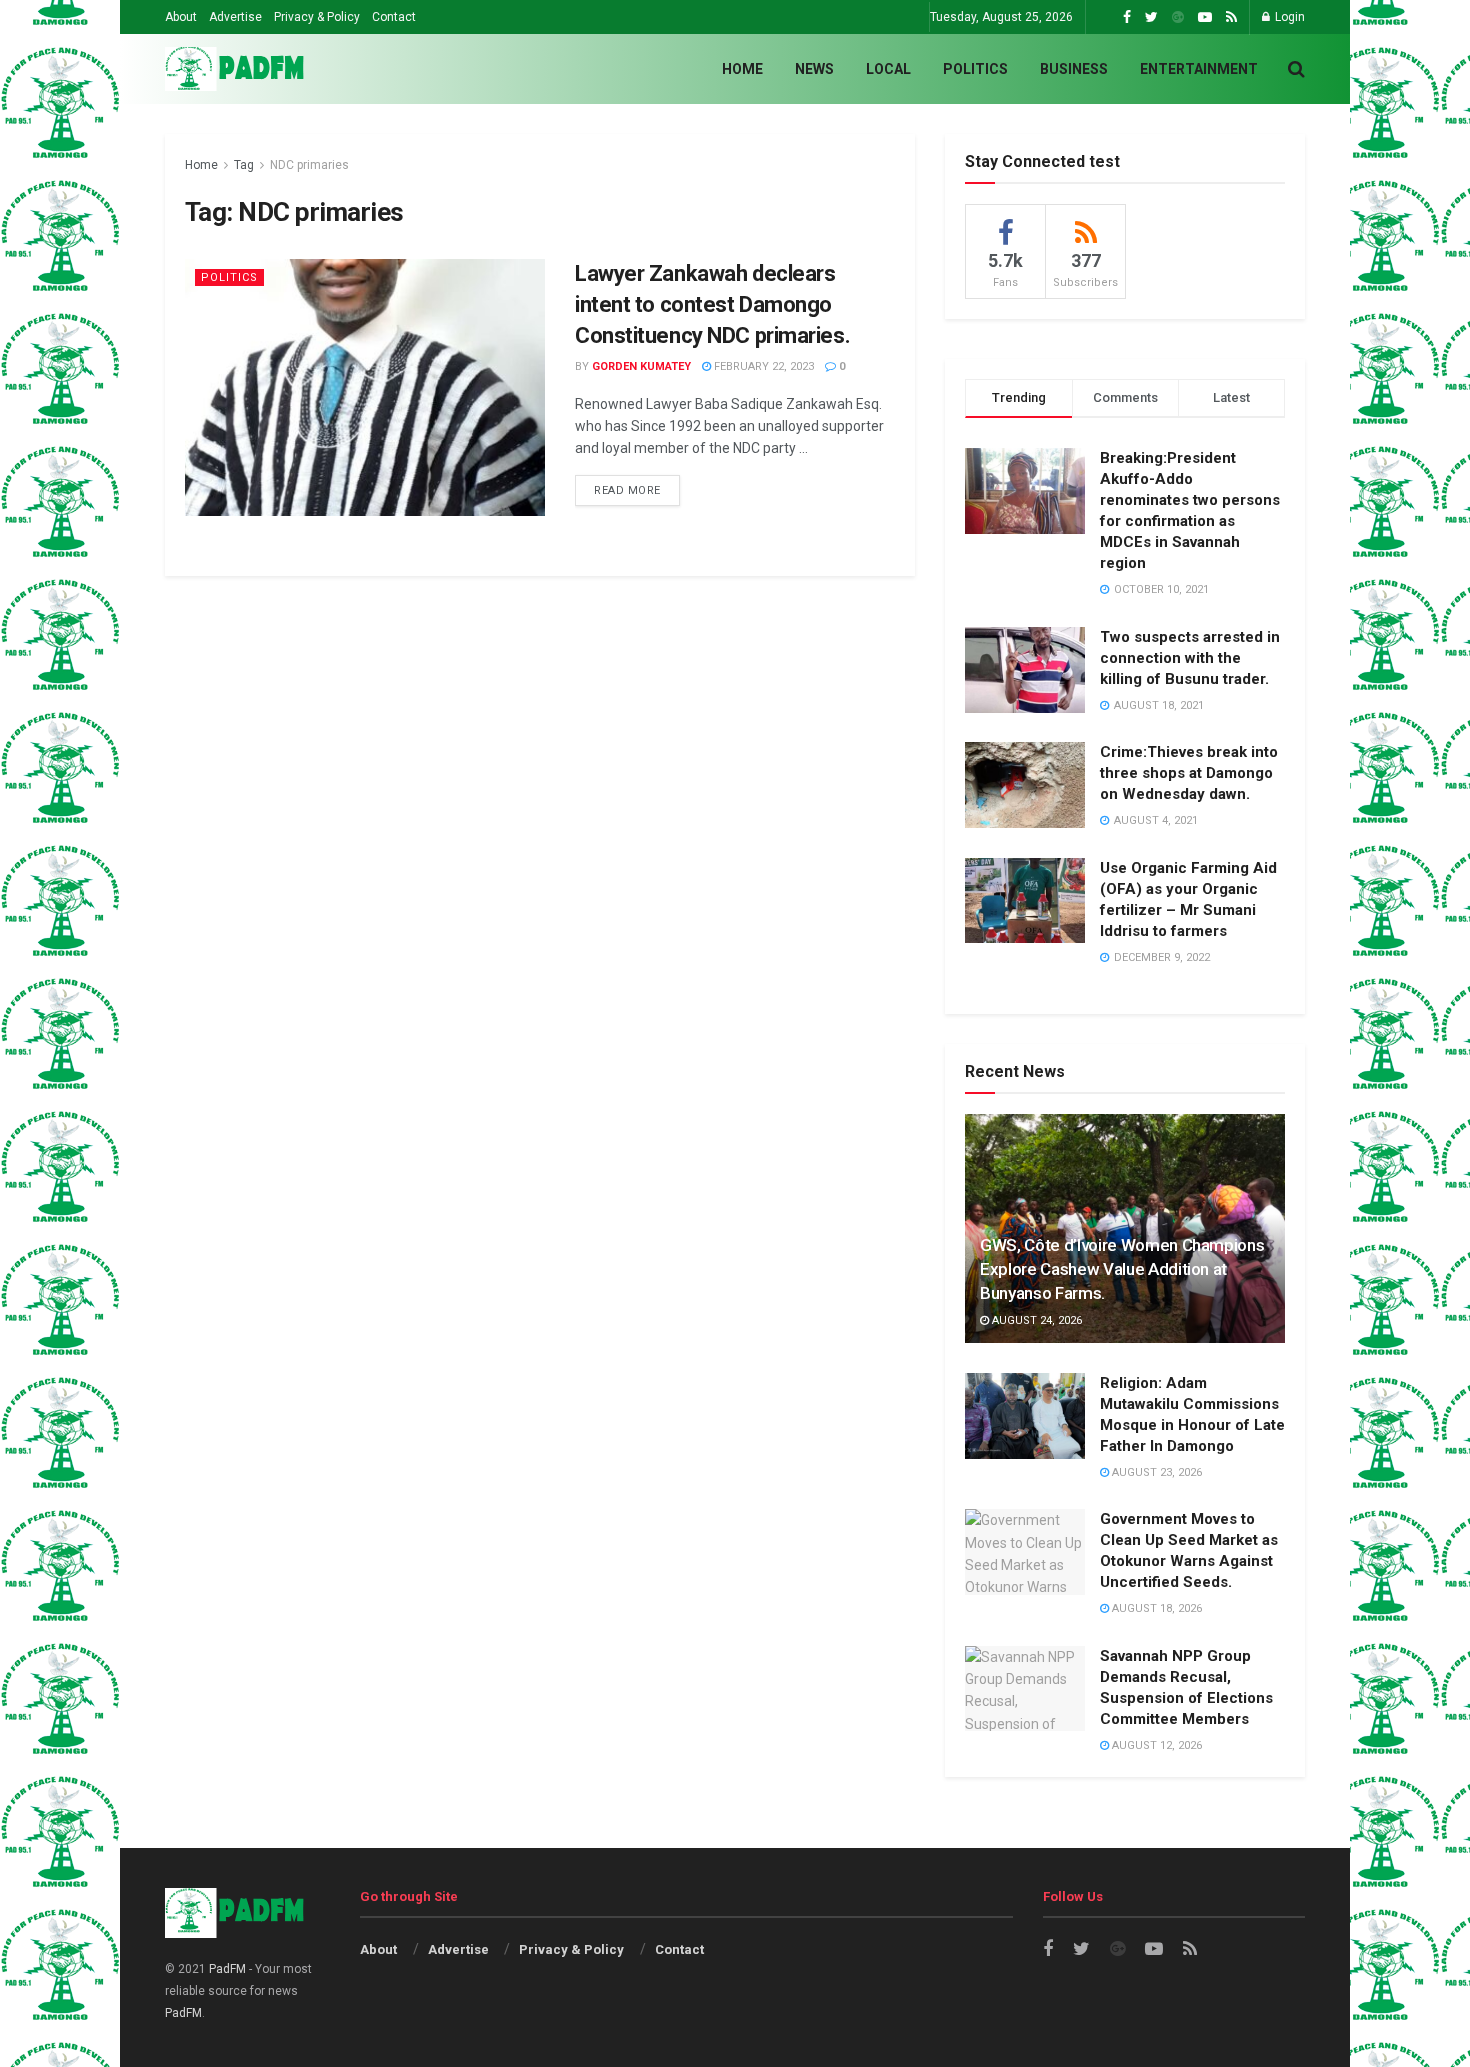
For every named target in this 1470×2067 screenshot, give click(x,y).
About (181, 17)
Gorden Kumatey (641, 366)
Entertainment (1199, 69)
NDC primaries (309, 165)
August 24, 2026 (1035, 1320)
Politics (975, 69)
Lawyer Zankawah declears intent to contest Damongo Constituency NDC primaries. (712, 304)
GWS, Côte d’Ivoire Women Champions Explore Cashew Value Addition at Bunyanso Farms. (1122, 1269)
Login (1288, 17)
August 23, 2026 (1155, 1472)
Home (742, 69)
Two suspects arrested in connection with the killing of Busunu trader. (1190, 658)
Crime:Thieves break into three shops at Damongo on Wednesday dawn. (1189, 773)
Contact (394, 17)
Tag (244, 165)
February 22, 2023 (762, 366)
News (814, 69)
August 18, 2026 (1155, 1608)
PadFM (227, 1969)
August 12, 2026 (1155, 1745)
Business (1074, 69)
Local (888, 69)
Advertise (235, 17)
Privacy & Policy (317, 17)
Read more (627, 490)
